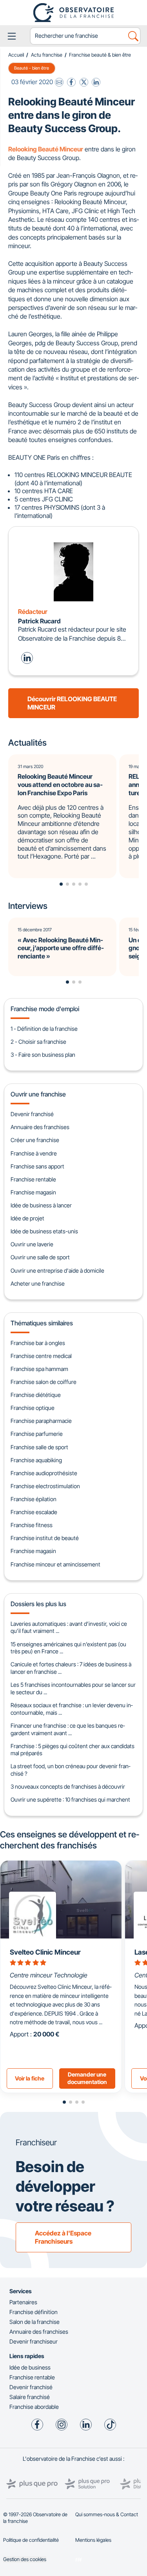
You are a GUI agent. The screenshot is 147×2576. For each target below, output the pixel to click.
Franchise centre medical (41, 1356)
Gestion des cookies (25, 2559)
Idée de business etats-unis (44, 1231)
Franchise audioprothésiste (44, 1473)
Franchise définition (34, 2312)
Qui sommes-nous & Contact (107, 2514)
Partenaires (23, 2302)
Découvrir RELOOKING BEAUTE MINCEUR (72, 703)
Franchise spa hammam (39, 1369)
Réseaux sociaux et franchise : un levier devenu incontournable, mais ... (72, 1709)
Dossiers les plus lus (38, 1604)
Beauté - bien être (32, 68)
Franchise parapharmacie (41, 1421)
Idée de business (30, 2367)
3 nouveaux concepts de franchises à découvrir (68, 1786)
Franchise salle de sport (39, 1447)
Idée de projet (27, 1218)
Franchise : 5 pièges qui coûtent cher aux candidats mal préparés (73, 1750)
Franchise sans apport (37, 1166)
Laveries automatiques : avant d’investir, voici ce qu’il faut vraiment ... (69, 1627)
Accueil (16, 55)
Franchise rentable (33, 1179)
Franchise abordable (34, 2407)
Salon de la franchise (34, 2322)
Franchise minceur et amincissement (55, 1564)
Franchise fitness (32, 1525)
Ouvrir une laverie (32, 1244)
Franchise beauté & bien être (100, 55)
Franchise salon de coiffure (44, 1382)
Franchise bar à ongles (38, 1343)
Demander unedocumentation (87, 2078)
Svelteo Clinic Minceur (45, 1952)
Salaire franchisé (30, 2397)
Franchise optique (33, 1408)
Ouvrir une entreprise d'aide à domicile (57, 1270)
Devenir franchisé (32, 1114)
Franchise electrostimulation (45, 1486)
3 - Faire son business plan (43, 1055)
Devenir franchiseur (34, 2341)
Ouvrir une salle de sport (40, 1257)
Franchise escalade (34, 1512)
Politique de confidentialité (31, 2540)
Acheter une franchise (38, 1283)
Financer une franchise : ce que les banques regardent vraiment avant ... (68, 1729)
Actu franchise (47, 55)
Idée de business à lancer (41, 1205)
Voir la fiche (30, 2078)
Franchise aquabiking (36, 1460)
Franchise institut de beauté (45, 1538)
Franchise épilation (34, 1499)
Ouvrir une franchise (38, 1094)
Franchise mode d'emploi (45, 1009)
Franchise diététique (36, 1395)
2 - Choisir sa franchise (38, 1042)
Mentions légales (93, 2540)
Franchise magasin (33, 1192)
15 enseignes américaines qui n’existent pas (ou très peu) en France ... (68, 1648)
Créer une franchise (35, 1140)
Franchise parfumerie (37, 1434)
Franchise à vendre (34, 1153)
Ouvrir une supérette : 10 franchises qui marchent (70, 1799)
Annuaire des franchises (40, 1127)
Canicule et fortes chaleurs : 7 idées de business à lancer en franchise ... (71, 1668)
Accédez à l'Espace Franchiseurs (63, 2237)
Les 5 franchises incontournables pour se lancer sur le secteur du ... (73, 1688)
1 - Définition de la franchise (44, 1029)
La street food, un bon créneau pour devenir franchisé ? (70, 1770)
